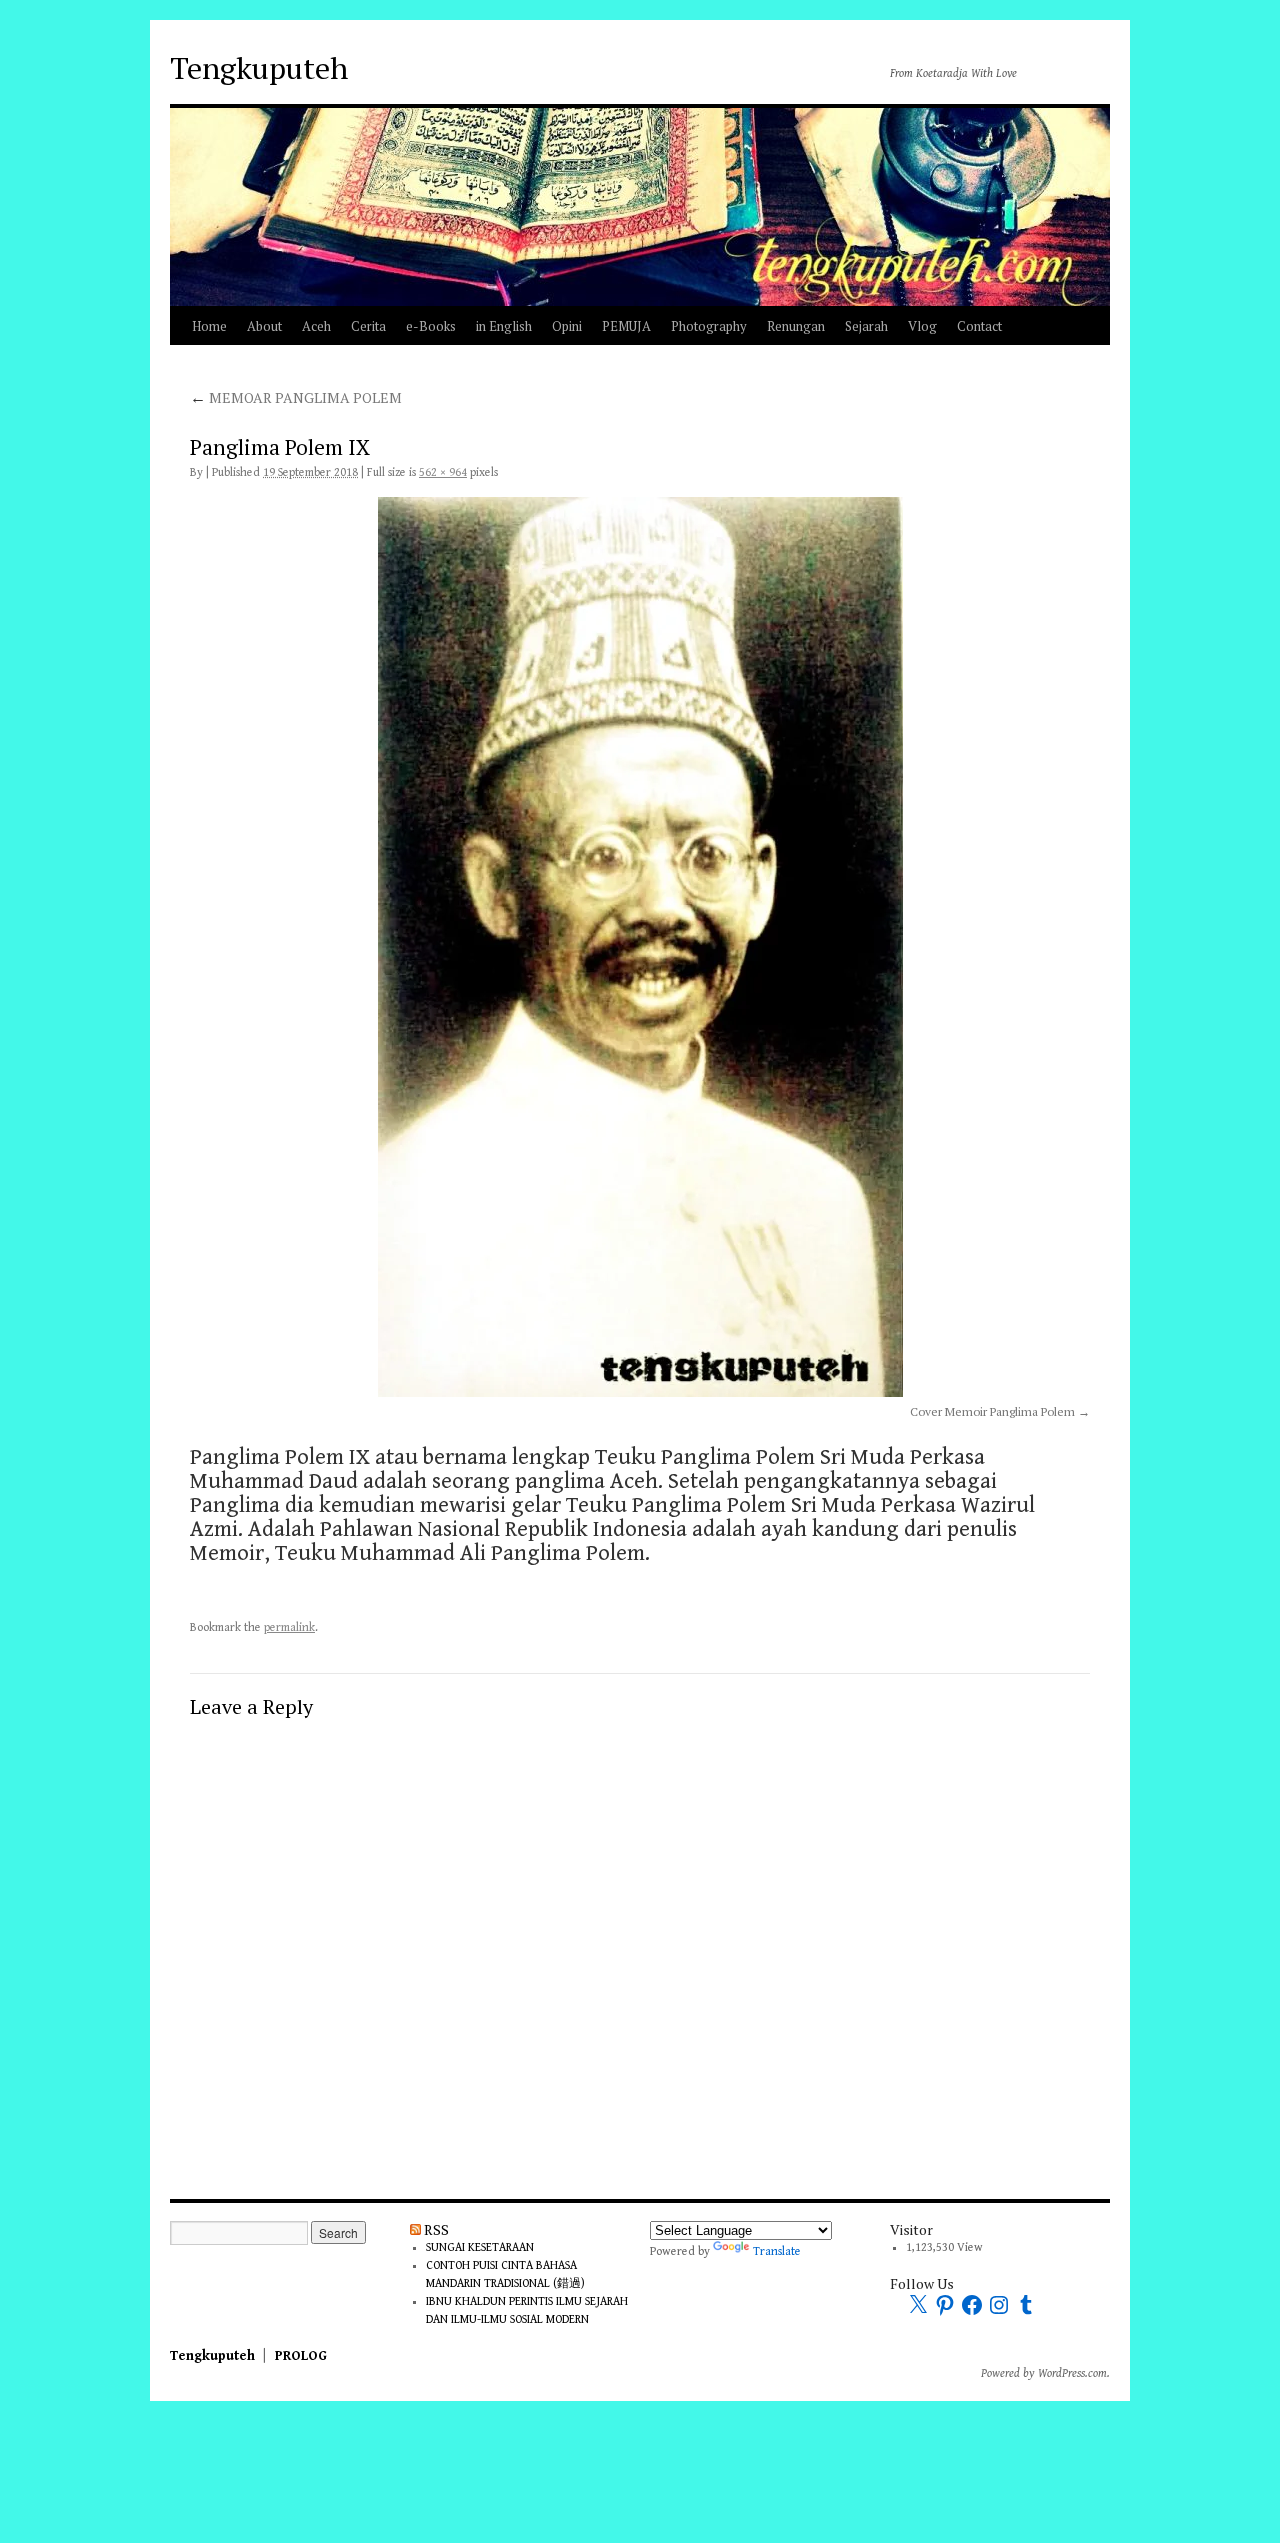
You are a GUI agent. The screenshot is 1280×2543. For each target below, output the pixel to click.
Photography (709, 326)
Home (209, 326)
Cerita (368, 326)
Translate (777, 2251)
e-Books (431, 326)
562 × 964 (443, 472)
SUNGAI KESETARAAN (480, 2247)
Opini (567, 326)
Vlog (922, 326)
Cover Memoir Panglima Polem (992, 1411)
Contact (979, 326)
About (264, 326)
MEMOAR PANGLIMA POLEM (296, 397)
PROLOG (301, 2356)
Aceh (316, 326)
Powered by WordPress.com (1044, 2373)
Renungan (796, 326)
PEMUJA (626, 326)
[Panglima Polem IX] (640, 947)
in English (504, 326)
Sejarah (866, 326)
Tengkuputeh (259, 68)
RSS (436, 2229)
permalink (289, 1627)
